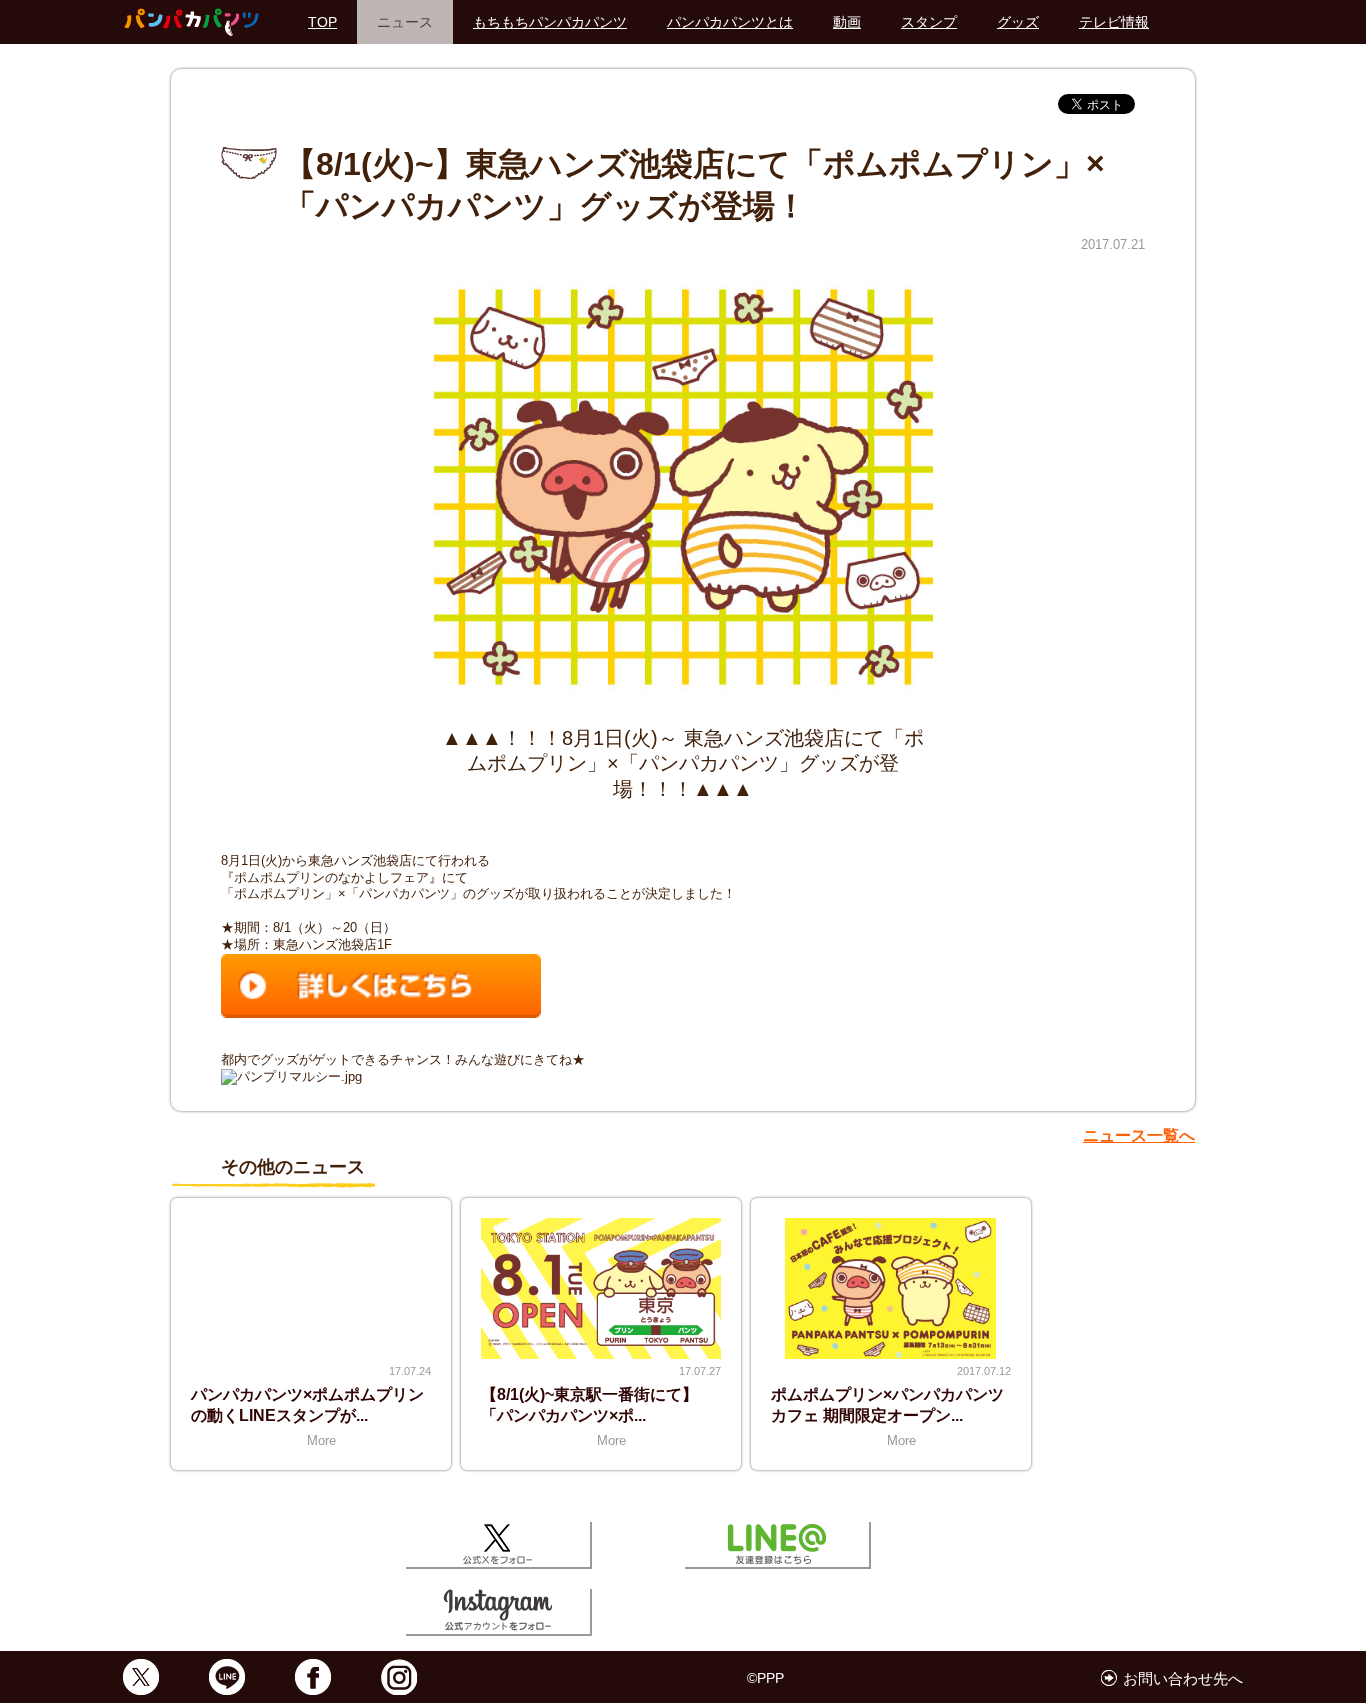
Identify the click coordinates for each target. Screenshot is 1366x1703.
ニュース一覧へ (1139, 1135)
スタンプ (929, 22)
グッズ (1018, 22)
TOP (322, 22)
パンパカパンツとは (730, 22)
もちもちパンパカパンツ (550, 22)
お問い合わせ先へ (1183, 1678)
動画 (847, 22)
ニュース (405, 22)
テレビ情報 (1114, 22)
